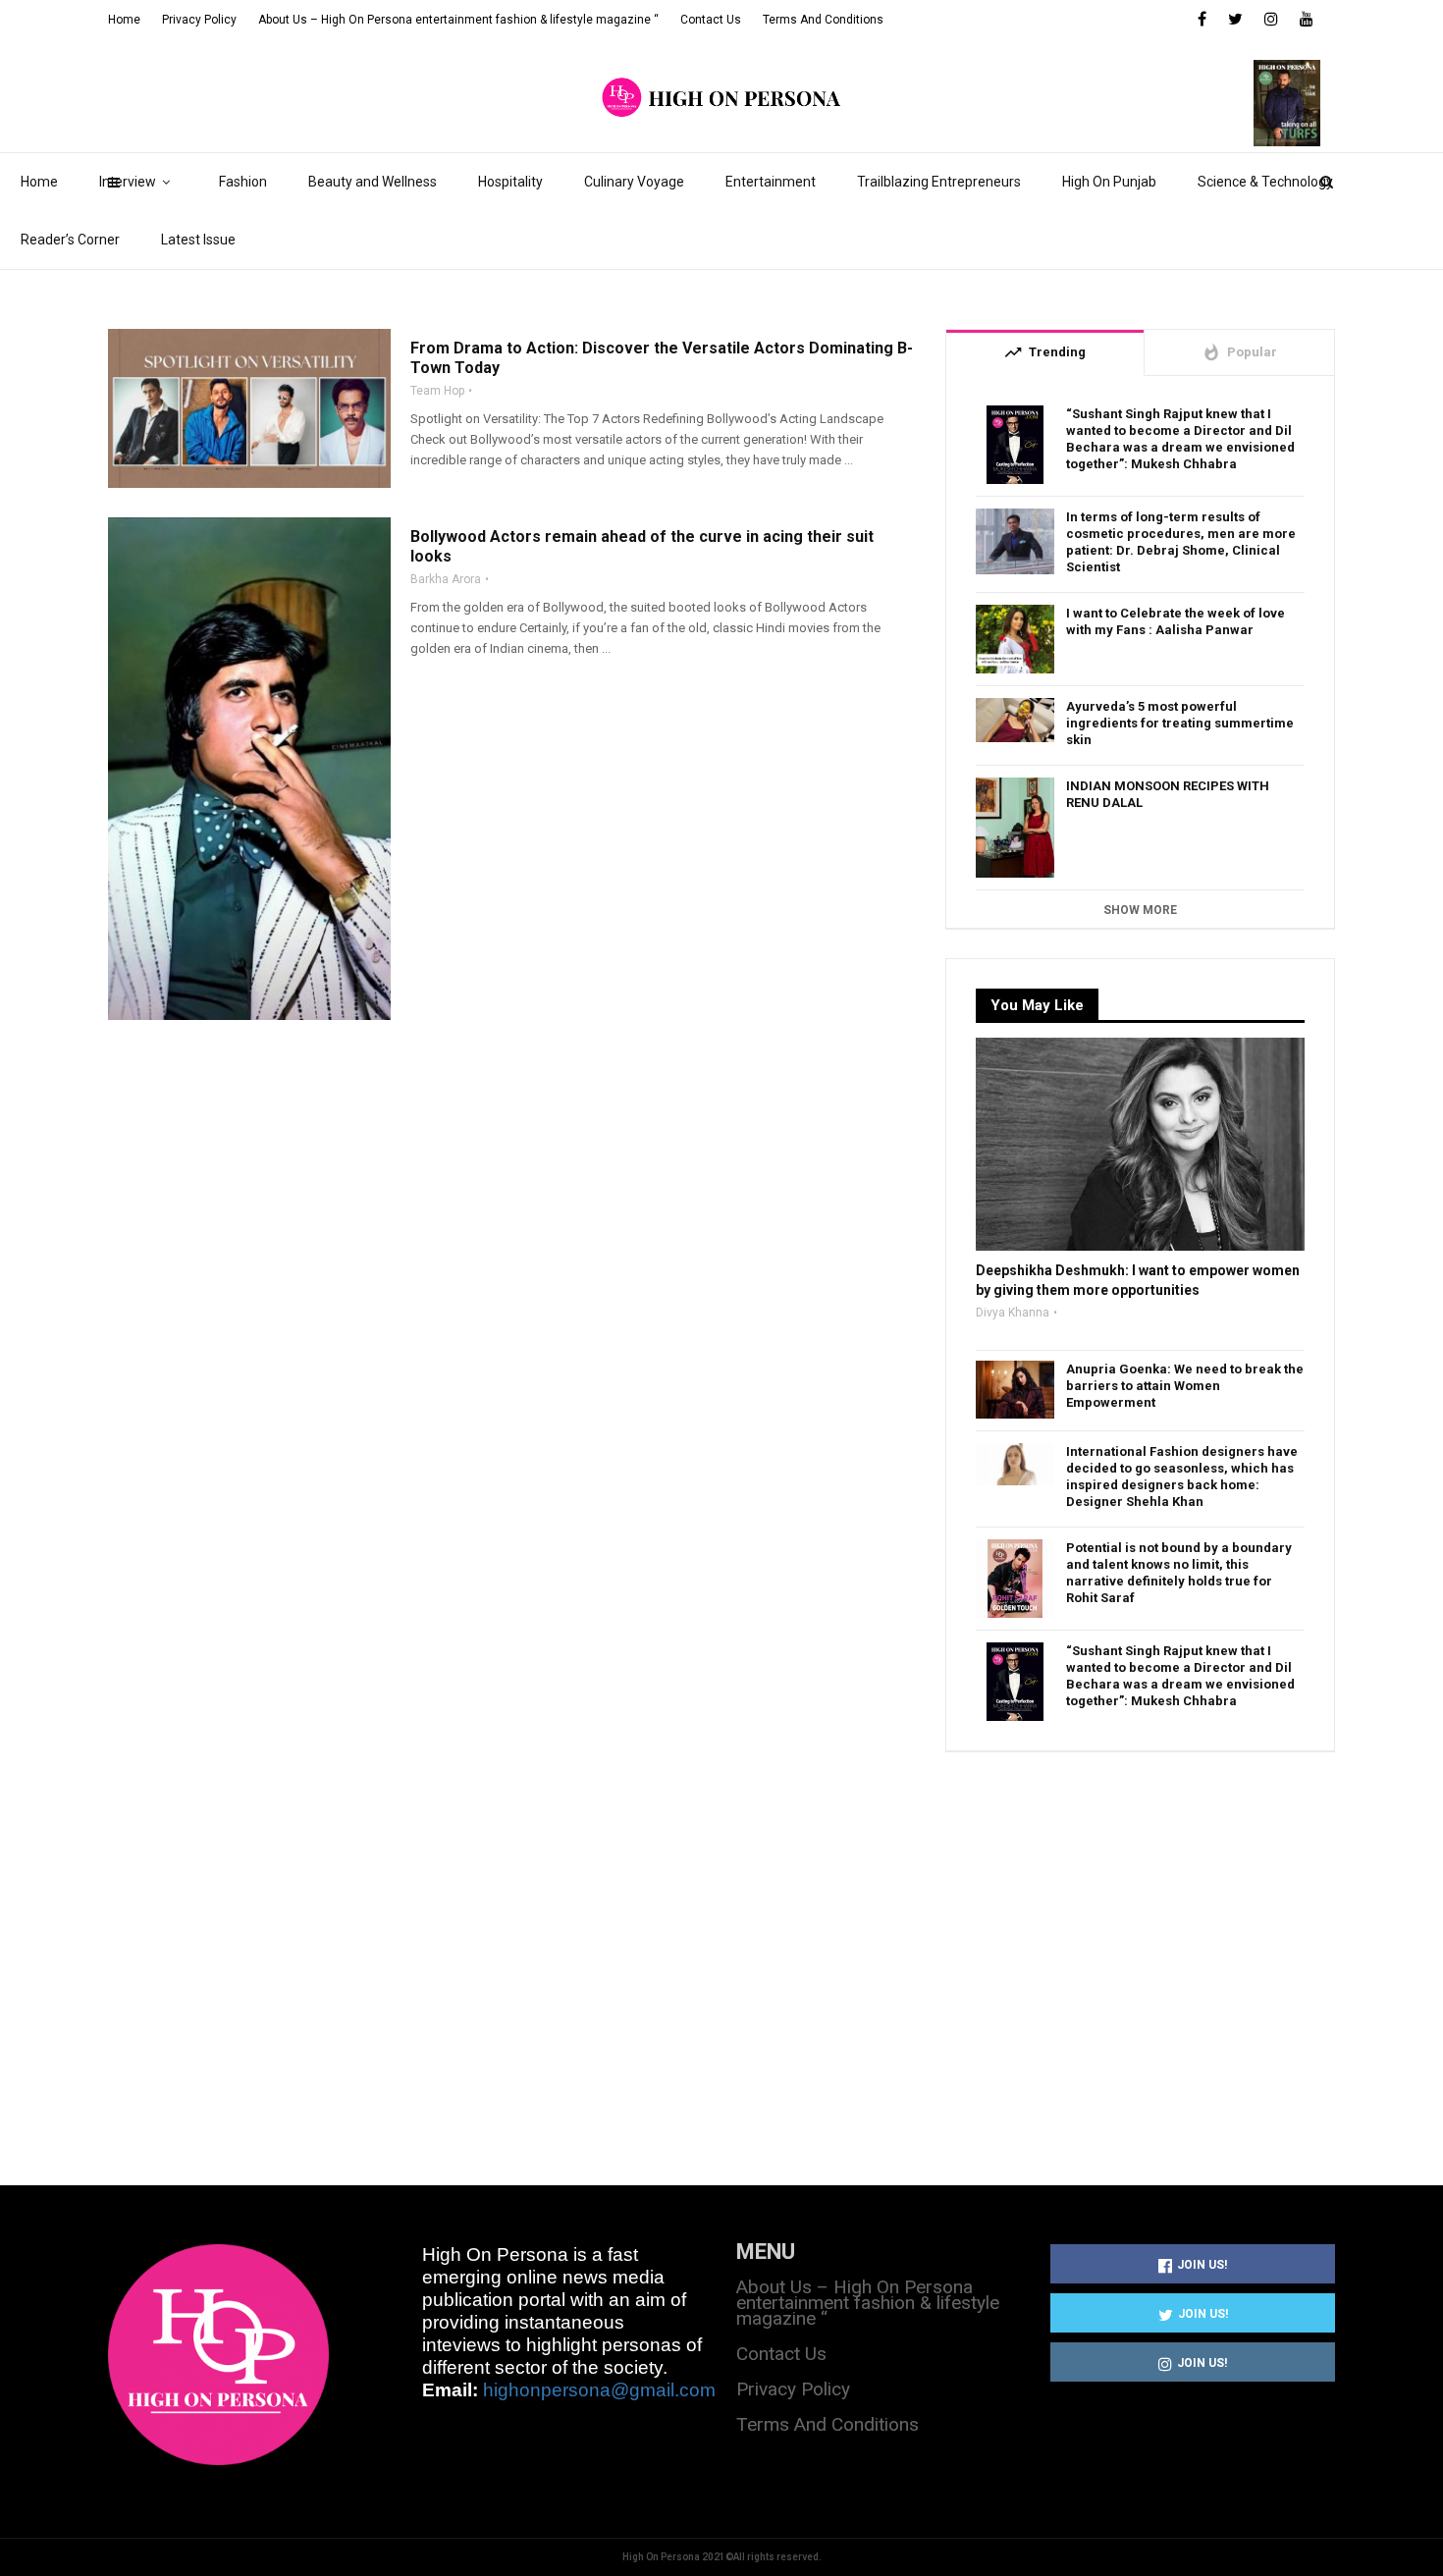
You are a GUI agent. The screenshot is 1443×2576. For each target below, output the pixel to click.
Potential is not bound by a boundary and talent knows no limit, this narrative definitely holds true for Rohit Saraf (1179, 1573)
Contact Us (711, 20)
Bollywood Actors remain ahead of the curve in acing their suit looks (642, 546)
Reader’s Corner (70, 240)
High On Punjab (1109, 182)
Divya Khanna (1013, 1313)
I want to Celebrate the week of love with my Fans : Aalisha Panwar (1176, 621)
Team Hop (437, 391)
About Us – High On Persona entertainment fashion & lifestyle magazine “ (458, 20)
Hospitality (510, 182)
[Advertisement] (1140, 1946)
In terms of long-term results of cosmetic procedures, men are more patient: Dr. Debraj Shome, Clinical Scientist (1181, 542)
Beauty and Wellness (373, 182)
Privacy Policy (199, 20)
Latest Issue (198, 240)
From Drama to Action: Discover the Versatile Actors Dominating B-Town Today (662, 358)
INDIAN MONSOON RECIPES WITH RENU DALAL (1168, 794)
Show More (1140, 910)
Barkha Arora (446, 579)
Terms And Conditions (823, 20)
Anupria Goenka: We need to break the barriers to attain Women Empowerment (1185, 1386)
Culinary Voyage (634, 182)
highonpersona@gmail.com (599, 2390)
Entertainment (771, 182)
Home (39, 182)
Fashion (243, 182)
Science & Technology (1265, 182)
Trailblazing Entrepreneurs (939, 182)
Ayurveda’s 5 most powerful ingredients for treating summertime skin (1180, 723)
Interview (128, 182)
